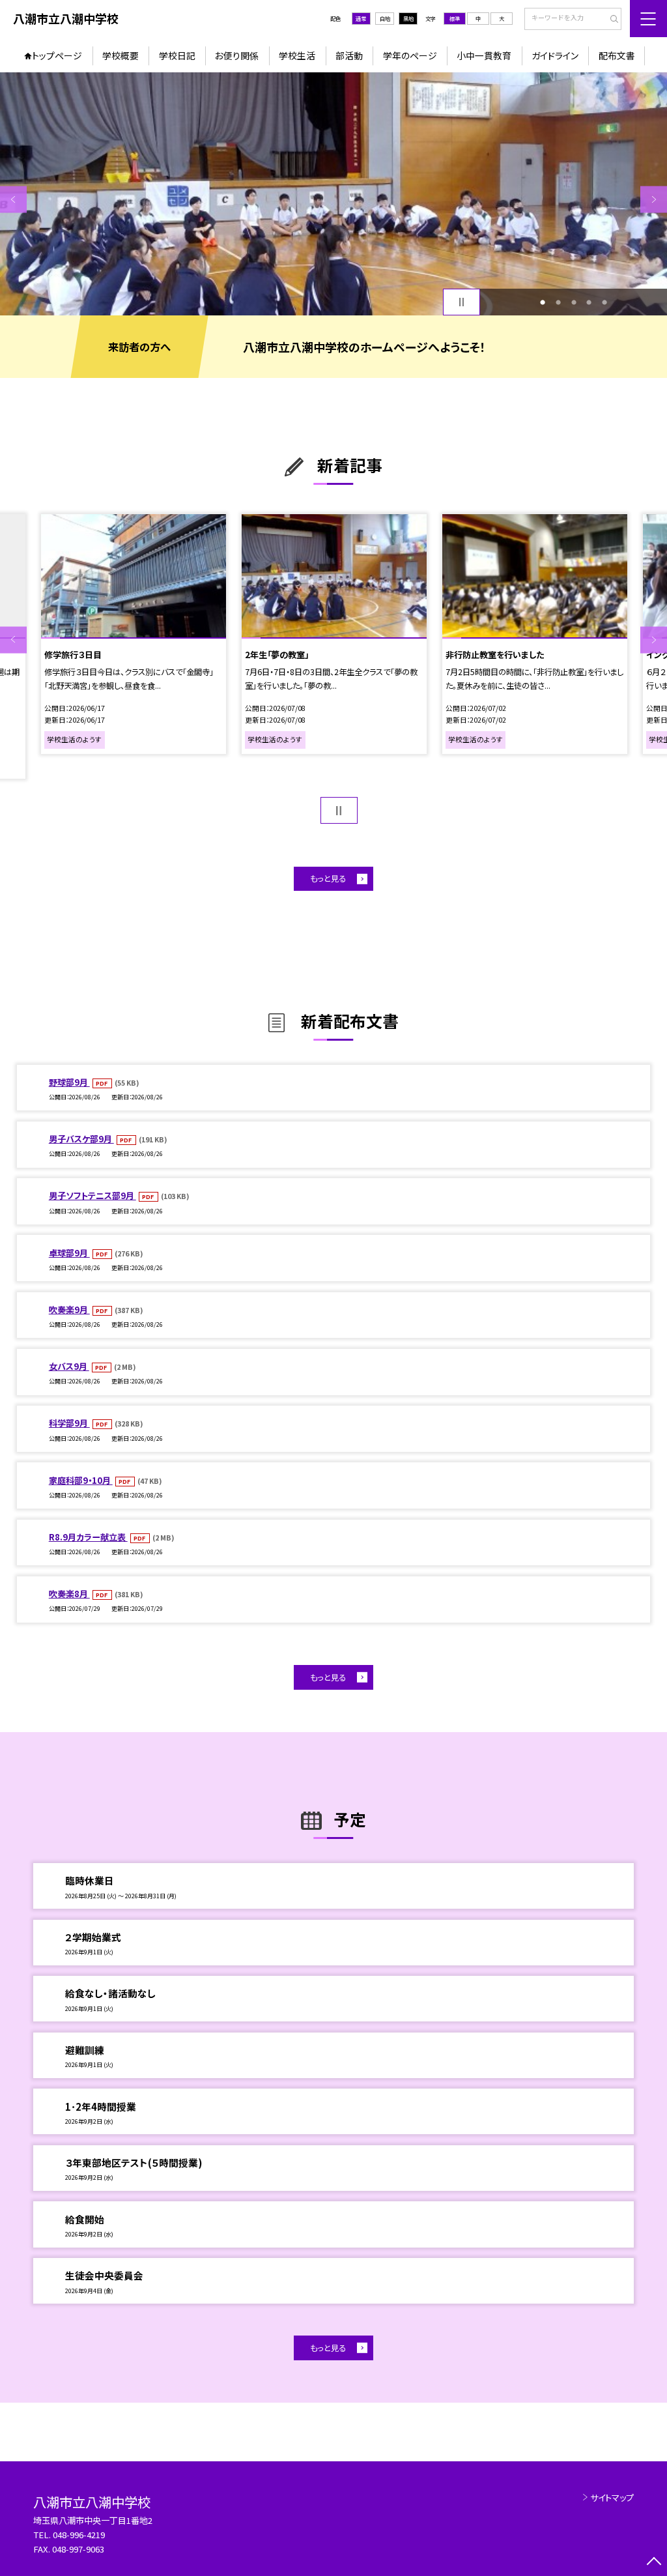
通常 (361, 18)
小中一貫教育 (484, 55)
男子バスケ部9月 (81, 1139)
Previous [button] (13, 199)
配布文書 (617, 55)
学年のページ (410, 55)
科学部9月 (69, 1423)
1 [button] (543, 302)
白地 (385, 18)
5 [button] (604, 302)
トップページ (57, 55)
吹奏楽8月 (69, 1594)
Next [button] (654, 199)
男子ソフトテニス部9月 (92, 1195)
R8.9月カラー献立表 (88, 1537)
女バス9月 (69, 1366)
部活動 (349, 55)
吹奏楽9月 (69, 1310)
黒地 (408, 18)
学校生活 (297, 55)
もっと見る (328, 878)
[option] (333, 194)
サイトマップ (612, 2497)
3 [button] (574, 302)
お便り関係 (237, 55)
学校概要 (121, 55)
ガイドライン (555, 55)
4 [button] (589, 302)
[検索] (610, 20)
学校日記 (177, 55)
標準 (455, 18)
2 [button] (558, 302)
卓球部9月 (69, 1253)
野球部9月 (69, 1082)
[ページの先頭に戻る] (654, 2563)
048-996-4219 (80, 2535)
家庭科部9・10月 (81, 1480)
